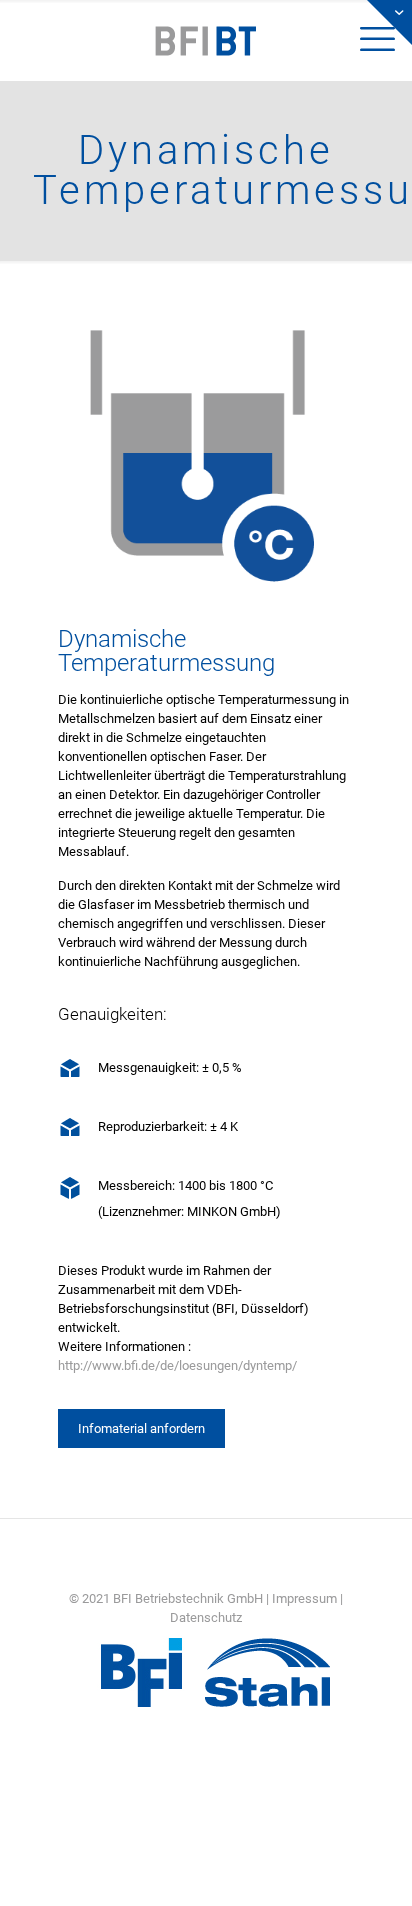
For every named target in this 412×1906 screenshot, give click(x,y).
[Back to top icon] (371, 1865)
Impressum (304, 1598)
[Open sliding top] (389, 22)
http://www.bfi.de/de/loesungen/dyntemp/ (177, 1365)
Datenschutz (206, 1617)
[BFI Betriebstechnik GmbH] (206, 40)
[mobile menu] (27, 30)
